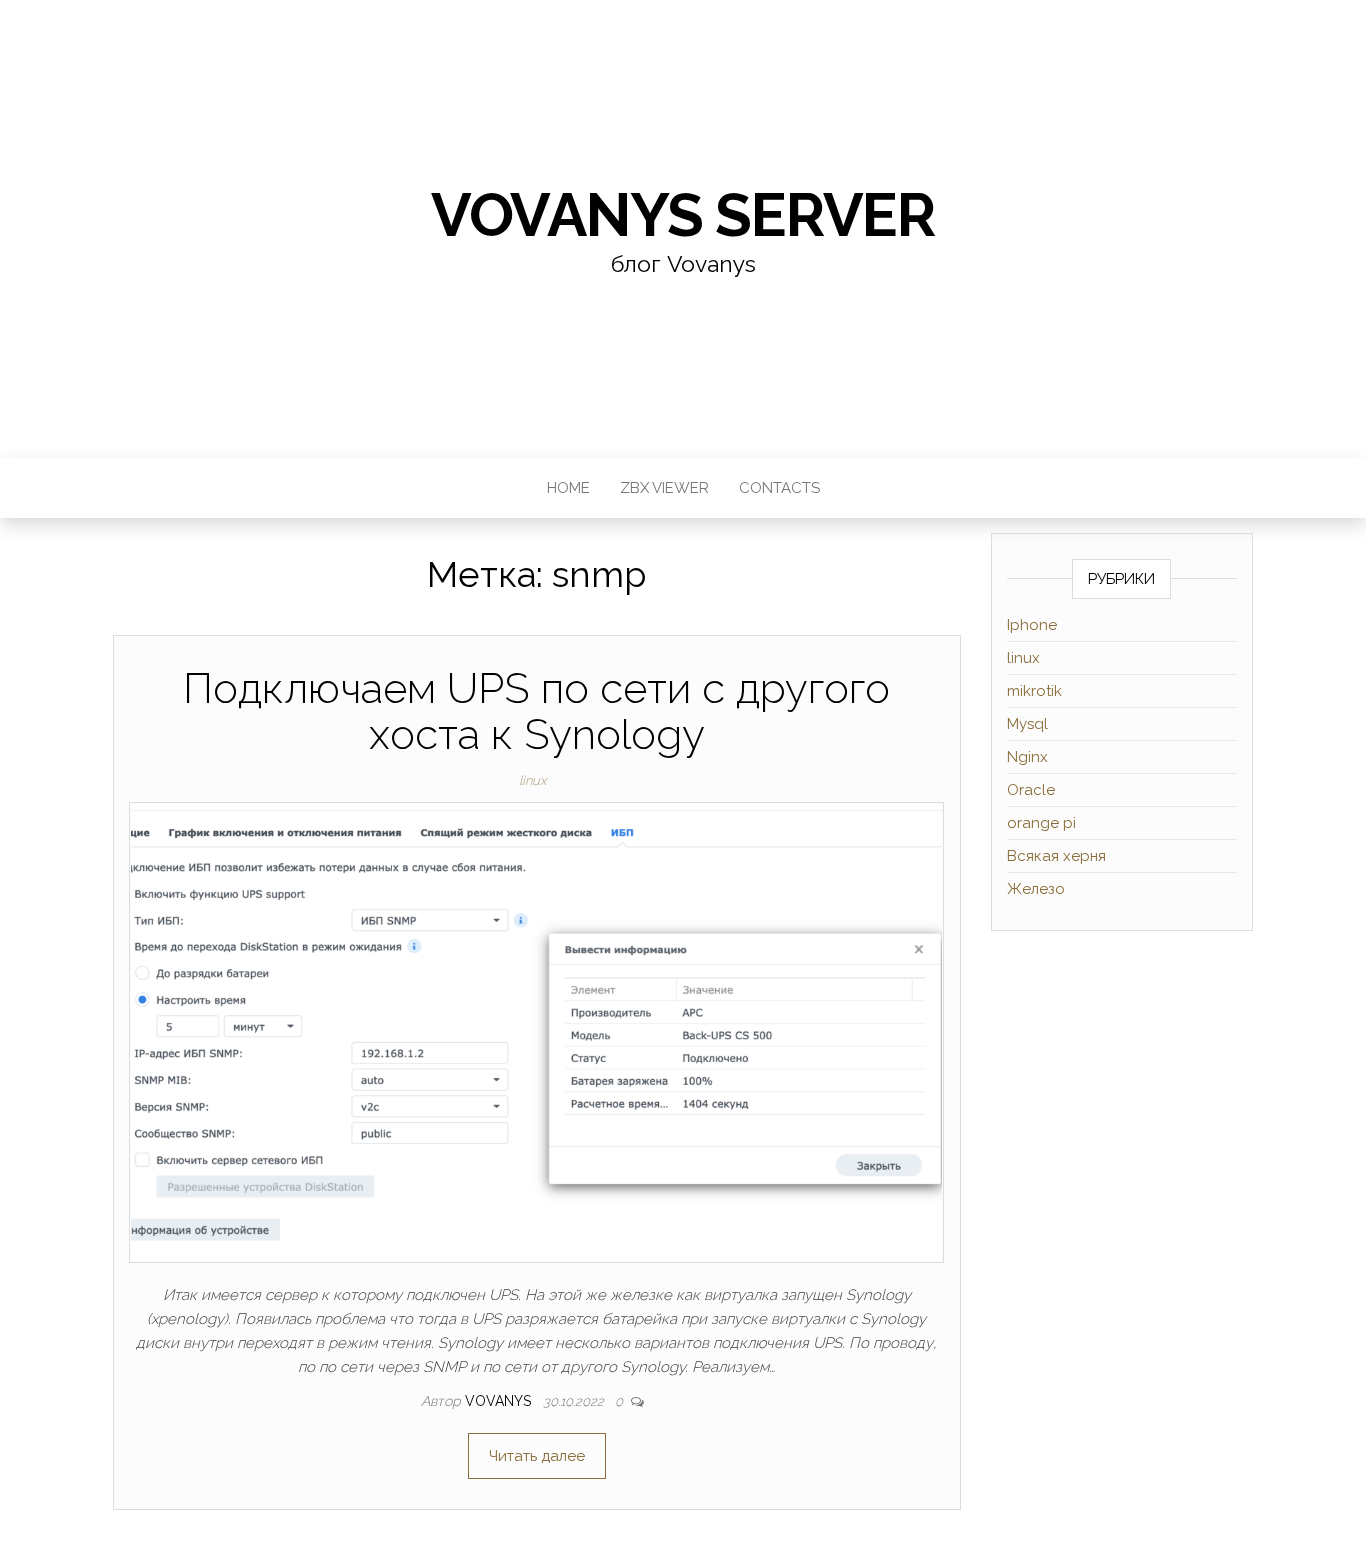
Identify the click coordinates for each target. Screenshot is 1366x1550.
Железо (1036, 889)
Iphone (1032, 625)
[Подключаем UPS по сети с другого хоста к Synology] (536, 1031)
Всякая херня (1056, 856)
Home (568, 488)
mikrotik (1034, 691)
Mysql (1027, 724)
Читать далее (537, 1456)
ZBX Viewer (664, 488)
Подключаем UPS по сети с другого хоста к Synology (536, 711)
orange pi (1041, 823)
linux (532, 780)
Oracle (1031, 790)
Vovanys (500, 1401)
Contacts (779, 488)
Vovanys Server (683, 215)
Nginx (1027, 757)
